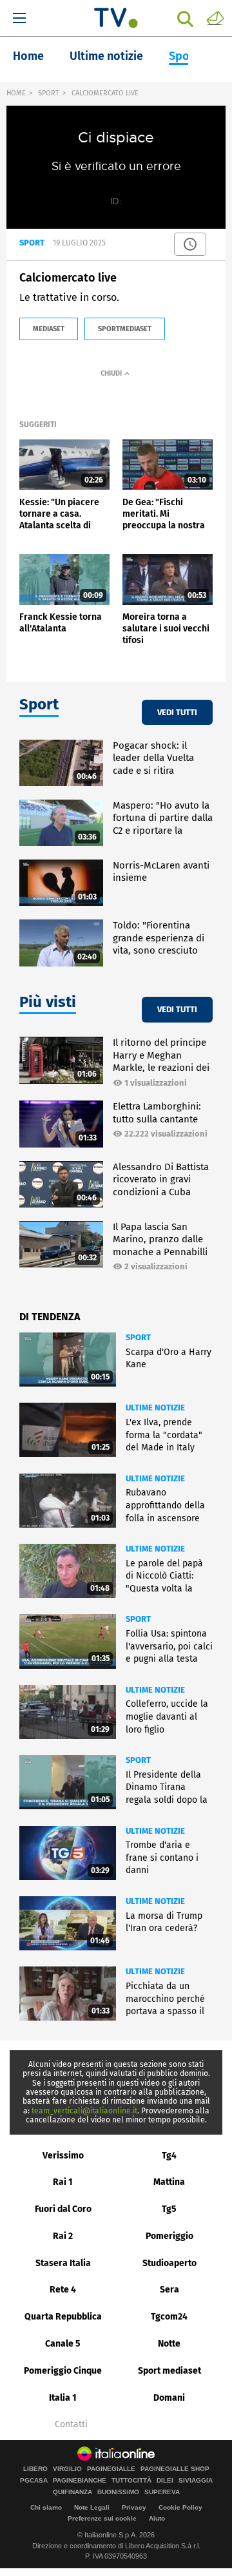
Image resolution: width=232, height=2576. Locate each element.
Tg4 (169, 2156)
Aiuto (157, 2518)
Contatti (71, 2425)
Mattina (169, 2182)
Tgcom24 (169, 2317)
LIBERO (35, 2469)
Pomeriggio (169, 2236)
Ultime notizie (106, 56)
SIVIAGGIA (196, 2481)
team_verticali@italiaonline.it (84, 2111)
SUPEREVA (162, 2492)
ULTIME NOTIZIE (155, 1408)
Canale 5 (63, 2344)
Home (28, 56)
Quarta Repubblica (63, 2317)
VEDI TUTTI (177, 712)
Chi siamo (46, 2507)
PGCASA (34, 2481)
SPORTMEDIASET (125, 329)
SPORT (49, 93)
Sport (184, 56)
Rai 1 (63, 2182)
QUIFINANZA (72, 2492)
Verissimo (63, 2156)
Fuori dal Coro (63, 2209)
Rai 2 (63, 2236)
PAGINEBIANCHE (80, 2481)
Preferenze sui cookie (102, 2518)
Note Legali (92, 2507)
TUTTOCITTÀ (131, 2481)
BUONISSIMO (118, 2492)
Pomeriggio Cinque (63, 2371)
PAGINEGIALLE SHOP (175, 2469)
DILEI (165, 2481)
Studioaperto (169, 2263)
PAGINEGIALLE (111, 2469)
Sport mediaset (169, 2371)
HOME (16, 93)
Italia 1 (63, 2398)
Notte (169, 2344)
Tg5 (169, 2209)
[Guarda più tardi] (190, 244)
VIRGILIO (67, 2469)
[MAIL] (215, 17)
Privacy (134, 2507)
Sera (169, 2290)
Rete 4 (63, 2290)
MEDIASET (49, 329)
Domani (169, 2398)
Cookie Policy (180, 2507)
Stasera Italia (63, 2263)
